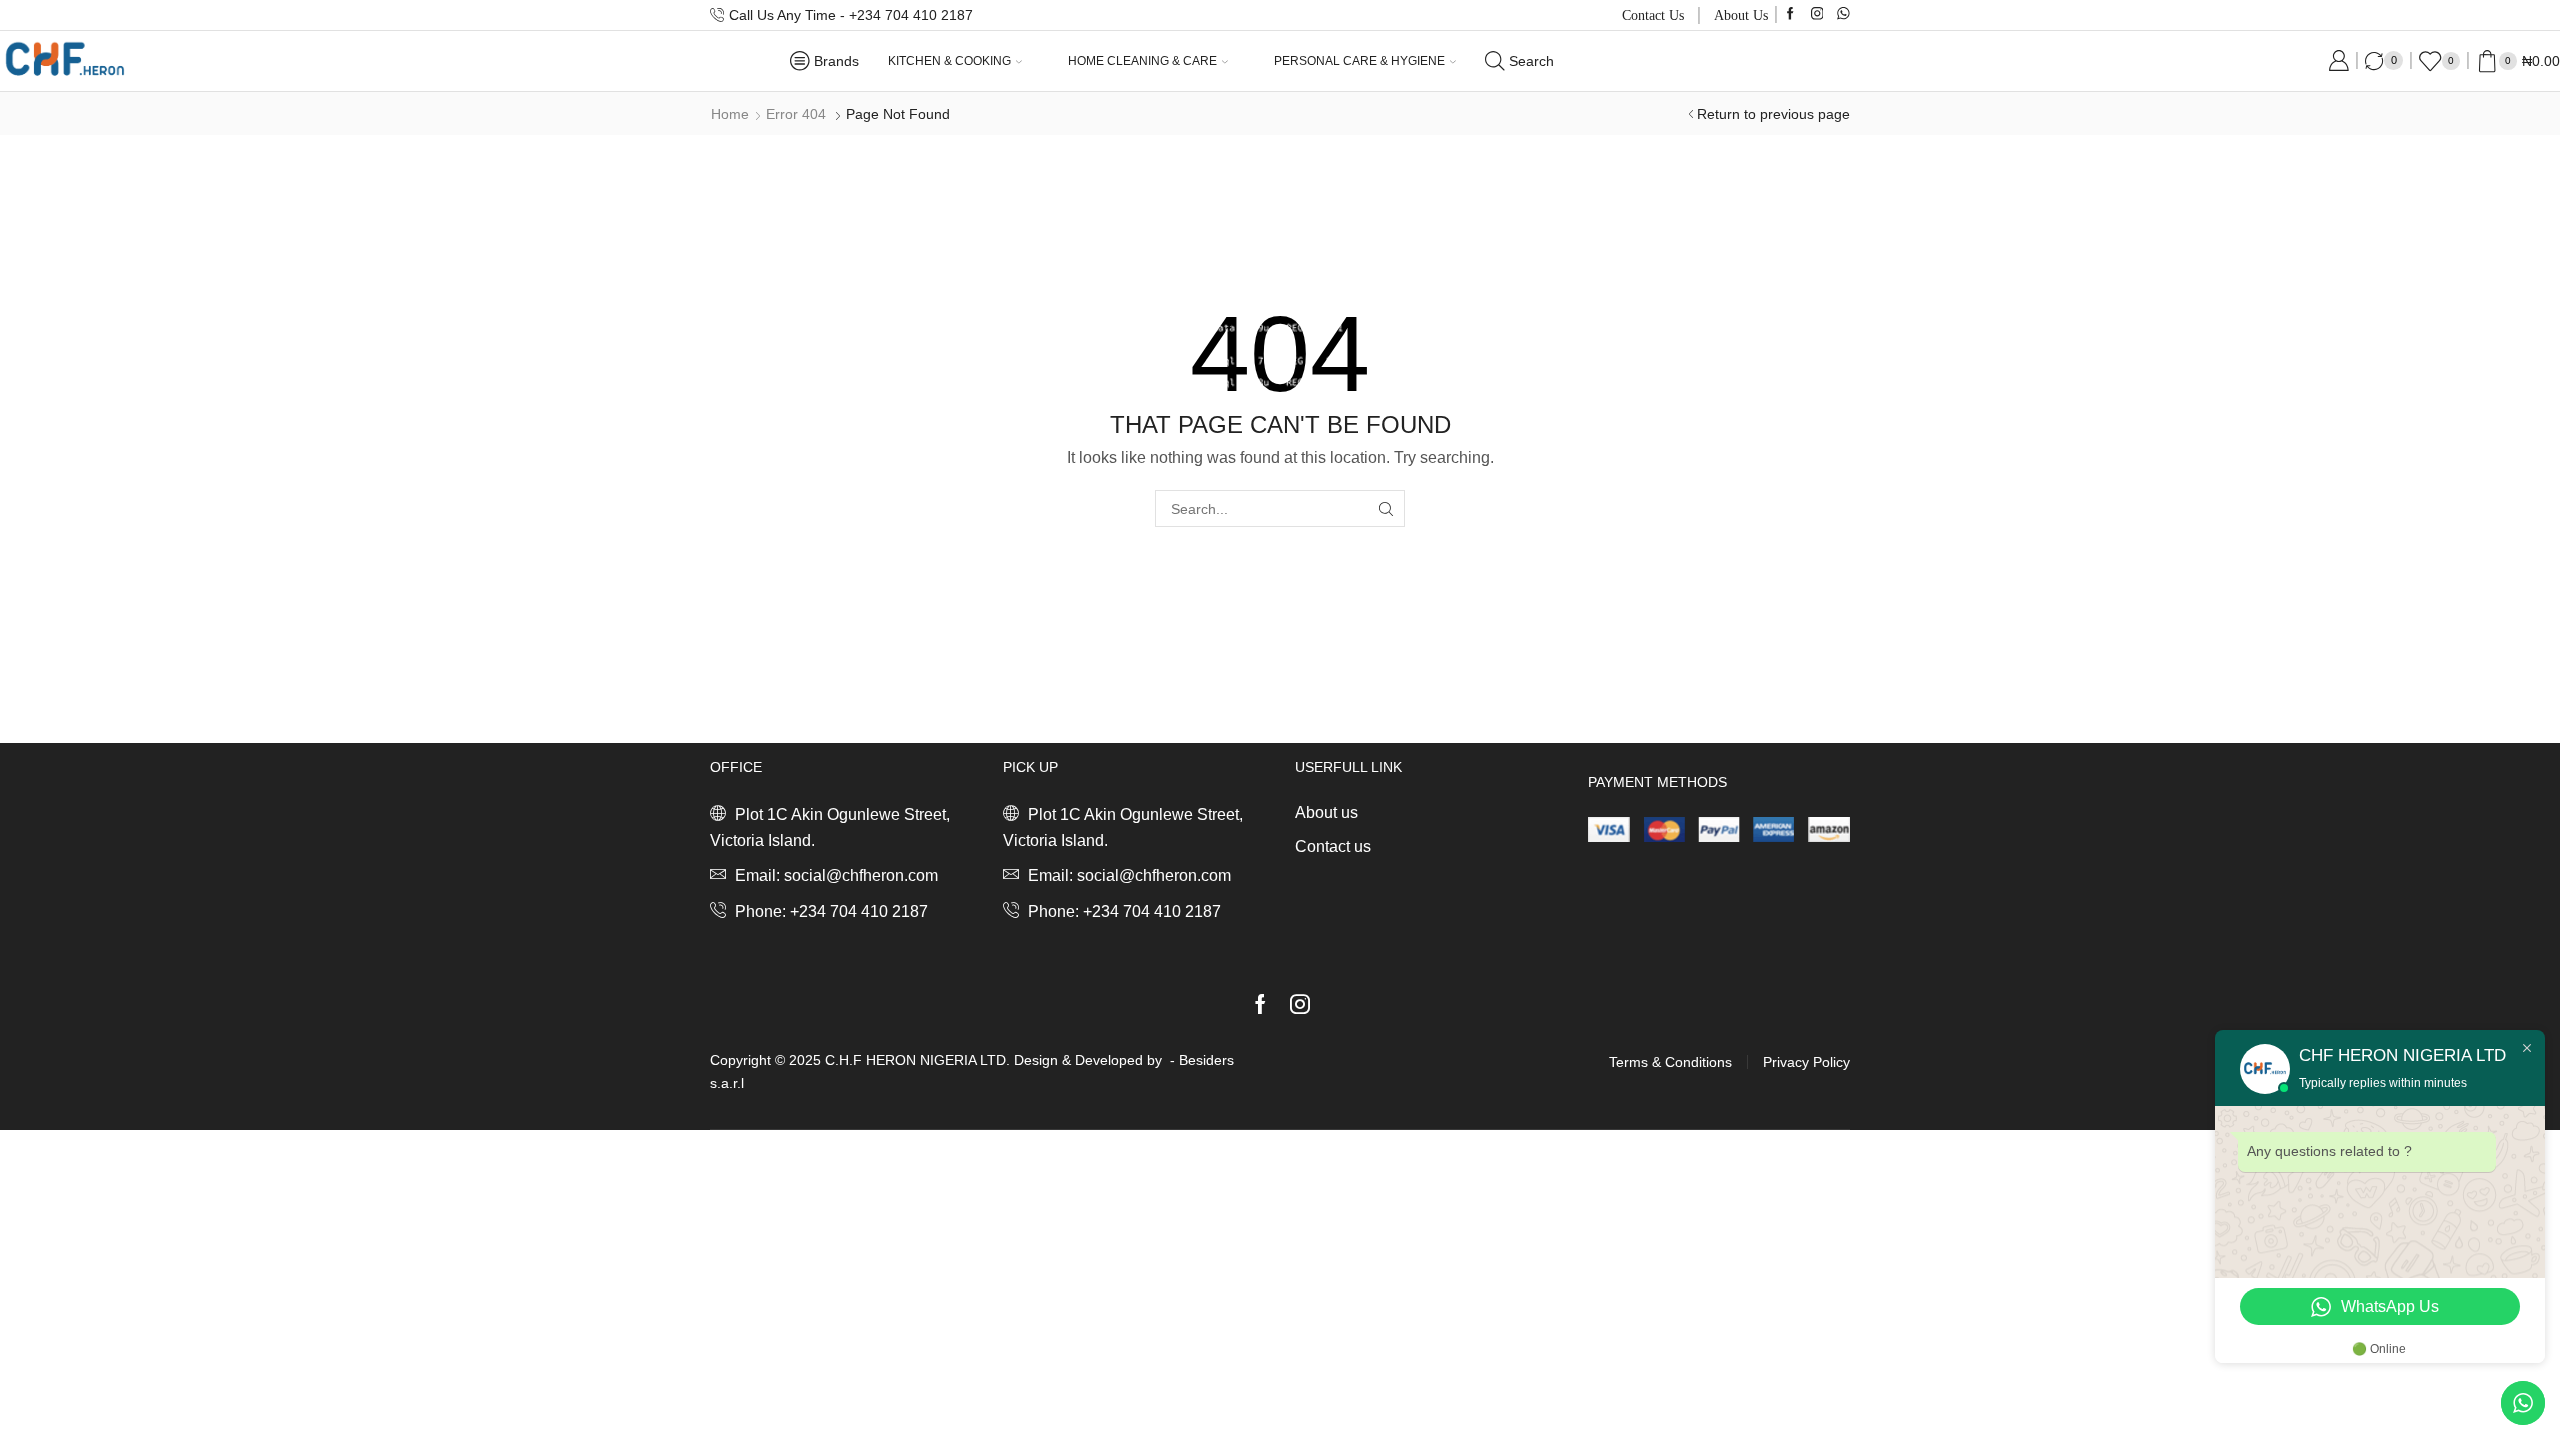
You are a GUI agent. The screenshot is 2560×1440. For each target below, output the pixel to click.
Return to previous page (1773, 114)
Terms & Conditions (1670, 1062)
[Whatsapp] (1843, 14)
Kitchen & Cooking (949, 60)
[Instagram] (1817, 14)
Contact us (1653, 15)
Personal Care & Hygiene (1359, 60)
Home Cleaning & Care (1142, 60)
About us (1741, 15)
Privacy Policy (1806, 1062)
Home (730, 114)
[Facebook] (1790, 14)
